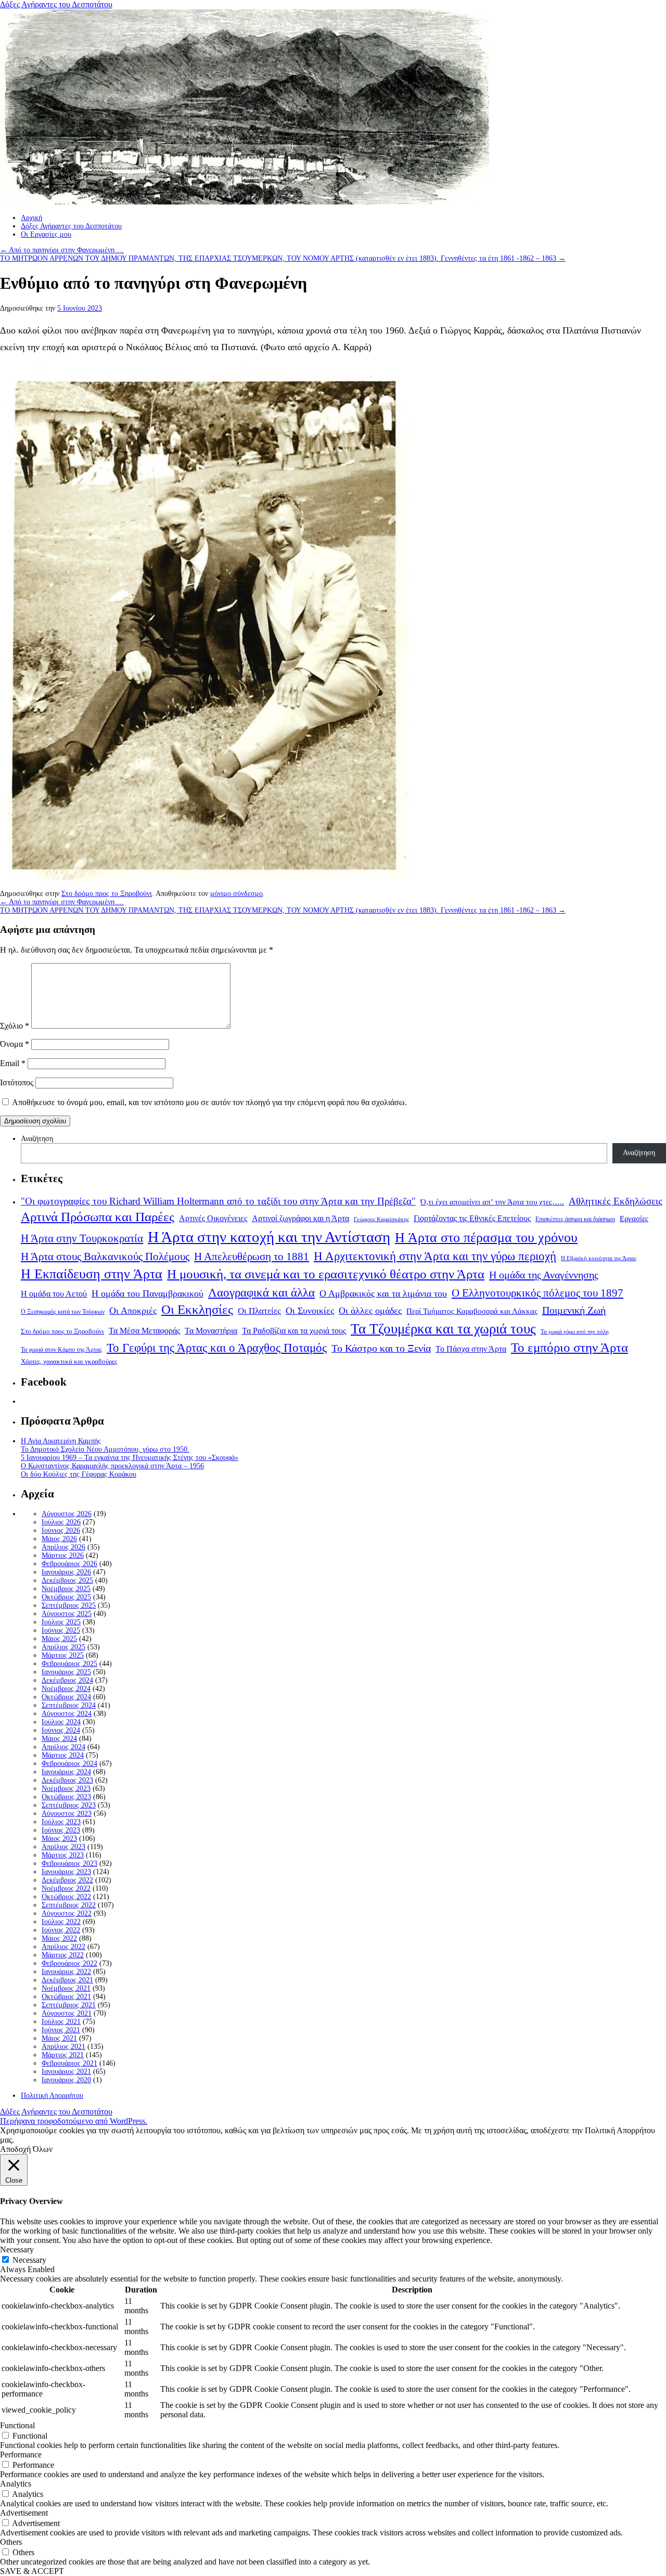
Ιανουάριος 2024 (66, 1772)
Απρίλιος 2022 (63, 1947)
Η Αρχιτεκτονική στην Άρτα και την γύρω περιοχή (435, 1256)
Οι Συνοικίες (310, 1311)
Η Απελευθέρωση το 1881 (252, 1257)
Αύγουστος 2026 (67, 1514)
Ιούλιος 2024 (61, 1722)
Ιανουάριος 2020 (66, 2080)
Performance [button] (21, 2455)
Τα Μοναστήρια (211, 1331)
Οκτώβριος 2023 (66, 1797)
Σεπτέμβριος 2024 (69, 1705)
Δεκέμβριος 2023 (67, 1780)
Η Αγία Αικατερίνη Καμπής (61, 1441)
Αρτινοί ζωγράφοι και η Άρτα (300, 1219)
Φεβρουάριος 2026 (69, 1564)
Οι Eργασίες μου (46, 234)
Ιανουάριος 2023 (66, 1872)
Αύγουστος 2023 (67, 1814)
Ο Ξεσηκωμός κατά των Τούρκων (63, 1312)
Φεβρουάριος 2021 (69, 2063)
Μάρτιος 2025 (63, 1655)
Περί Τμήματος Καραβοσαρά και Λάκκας (472, 1311)
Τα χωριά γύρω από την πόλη (575, 1332)
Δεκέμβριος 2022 (67, 1880)
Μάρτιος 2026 (63, 1555)
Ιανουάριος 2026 (66, 1572)
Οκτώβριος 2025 (66, 1597)
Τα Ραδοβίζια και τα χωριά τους (294, 1331)
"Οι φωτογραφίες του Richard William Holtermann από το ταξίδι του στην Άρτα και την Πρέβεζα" (218, 1201)
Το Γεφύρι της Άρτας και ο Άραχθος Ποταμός (217, 1348)
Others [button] (11, 2542)
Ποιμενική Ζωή (574, 1310)
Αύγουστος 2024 (67, 1714)
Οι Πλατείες (259, 1311)
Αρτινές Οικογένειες (213, 1218)
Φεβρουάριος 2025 (69, 1664)
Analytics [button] (16, 2484)
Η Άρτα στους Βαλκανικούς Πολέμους (105, 1257)
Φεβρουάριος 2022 (69, 1963)
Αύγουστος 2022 (67, 1913)
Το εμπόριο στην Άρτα (569, 1347)
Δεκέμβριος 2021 (67, 1980)
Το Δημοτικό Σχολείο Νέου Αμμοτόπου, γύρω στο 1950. (105, 1449)
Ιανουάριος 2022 (66, 1972)
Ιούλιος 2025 (61, 1622)
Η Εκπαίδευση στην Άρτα (92, 1274)
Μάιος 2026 (59, 1539)
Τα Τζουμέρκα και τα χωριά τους (443, 1329)
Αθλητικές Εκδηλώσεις (616, 1201)
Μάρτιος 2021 (63, 2055)
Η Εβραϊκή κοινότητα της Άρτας (599, 1258)
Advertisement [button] (24, 2513)
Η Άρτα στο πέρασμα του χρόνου (486, 1237)
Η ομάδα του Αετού (54, 1294)
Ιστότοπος (17, 1082)
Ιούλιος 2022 (61, 1922)
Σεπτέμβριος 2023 (69, 1805)
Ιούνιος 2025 (61, 1630)
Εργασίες (634, 1219)
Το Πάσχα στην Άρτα (471, 1349)
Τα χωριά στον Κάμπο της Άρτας (61, 1350)
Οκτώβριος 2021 (66, 1997)
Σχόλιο (15, 1026)
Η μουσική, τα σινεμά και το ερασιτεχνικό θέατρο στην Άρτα (326, 1274)
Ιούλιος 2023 (61, 1822)
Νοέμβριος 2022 (66, 1888)
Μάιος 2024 (59, 1739)
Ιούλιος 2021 (61, 2022)
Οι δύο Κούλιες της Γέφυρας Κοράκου (79, 1474)
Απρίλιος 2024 (63, 1747)
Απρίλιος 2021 (63, 2047)
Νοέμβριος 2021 (66, 1988)
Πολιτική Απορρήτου (52, 2096)
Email (13, 1063)
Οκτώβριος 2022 (66, 1897)
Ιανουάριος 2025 (66, 1672)
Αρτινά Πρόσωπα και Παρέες (98, 1217)
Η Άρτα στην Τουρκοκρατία (82, 1238)
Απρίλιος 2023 (63, 1847)
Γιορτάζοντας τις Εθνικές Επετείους (472, 1218)
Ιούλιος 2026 (61, 1522)
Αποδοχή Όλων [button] (26, 2149)
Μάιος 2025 (59, 1639)
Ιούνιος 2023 (61, 1830)
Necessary (29, 2260)
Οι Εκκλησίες (197, 1309)
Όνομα (15, 1044)
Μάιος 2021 (59, 2038)
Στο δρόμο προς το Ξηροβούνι (107, 894)
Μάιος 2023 (59, 1838)
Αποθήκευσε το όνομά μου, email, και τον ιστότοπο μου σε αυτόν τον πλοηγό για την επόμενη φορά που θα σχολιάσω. (209, 1102)
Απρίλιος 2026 (63, 1547)
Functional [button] (17, 2425)
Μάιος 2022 (59, 1938)
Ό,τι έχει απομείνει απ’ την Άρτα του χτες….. (492, 1202)
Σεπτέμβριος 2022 (69, 1905)
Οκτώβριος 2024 (66, 1697)
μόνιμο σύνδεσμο (236, 894)
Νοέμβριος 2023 (66, 1789)
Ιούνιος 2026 (61, 1530)
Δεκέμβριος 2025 (67, 1580)
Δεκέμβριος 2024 (67, 1680)
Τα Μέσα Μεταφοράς (144, 1331)
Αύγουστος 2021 (67, 2013)
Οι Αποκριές (133, 1311)
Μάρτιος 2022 (63, 1955)
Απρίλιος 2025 (63, 1647)
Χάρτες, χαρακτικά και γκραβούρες (69, 1361)
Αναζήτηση (37, 1139)
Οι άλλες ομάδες (370, 1311)
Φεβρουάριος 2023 (69, 1863)
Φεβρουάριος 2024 (69, 1764)
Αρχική (31, 218)
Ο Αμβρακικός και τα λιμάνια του (383, 1293)
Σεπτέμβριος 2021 (69, 2005)
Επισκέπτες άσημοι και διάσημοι (575, 1219)
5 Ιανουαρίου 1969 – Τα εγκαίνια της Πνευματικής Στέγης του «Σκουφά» (130, 1458)
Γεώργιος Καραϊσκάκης (381, 1219)
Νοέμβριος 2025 (66, 1589)
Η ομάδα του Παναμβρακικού (148, 1293)
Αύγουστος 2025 (67, 1614)
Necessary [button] (17, 2250)
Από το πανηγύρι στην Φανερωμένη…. (62, 250)
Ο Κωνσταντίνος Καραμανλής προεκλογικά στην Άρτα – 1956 (112, 1466)
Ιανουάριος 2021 (66, 2072)
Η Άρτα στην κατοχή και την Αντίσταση (269, 1237)
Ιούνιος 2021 (61, 2030)
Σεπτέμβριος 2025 (69, 1605)
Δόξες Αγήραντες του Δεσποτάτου (56, 4)
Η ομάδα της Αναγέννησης (544, 1275)
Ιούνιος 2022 (61, 1930)
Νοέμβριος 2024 (66, 1689)
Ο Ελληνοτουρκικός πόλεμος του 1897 (537, 1293)
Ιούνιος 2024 (61, 1730)
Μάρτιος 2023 (63, 1855)
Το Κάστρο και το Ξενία (381, 1348)
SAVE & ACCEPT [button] (32, 2571)
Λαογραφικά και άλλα (261, 1292)
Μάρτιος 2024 (63, 1755)
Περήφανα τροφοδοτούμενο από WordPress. (74, 2121)
